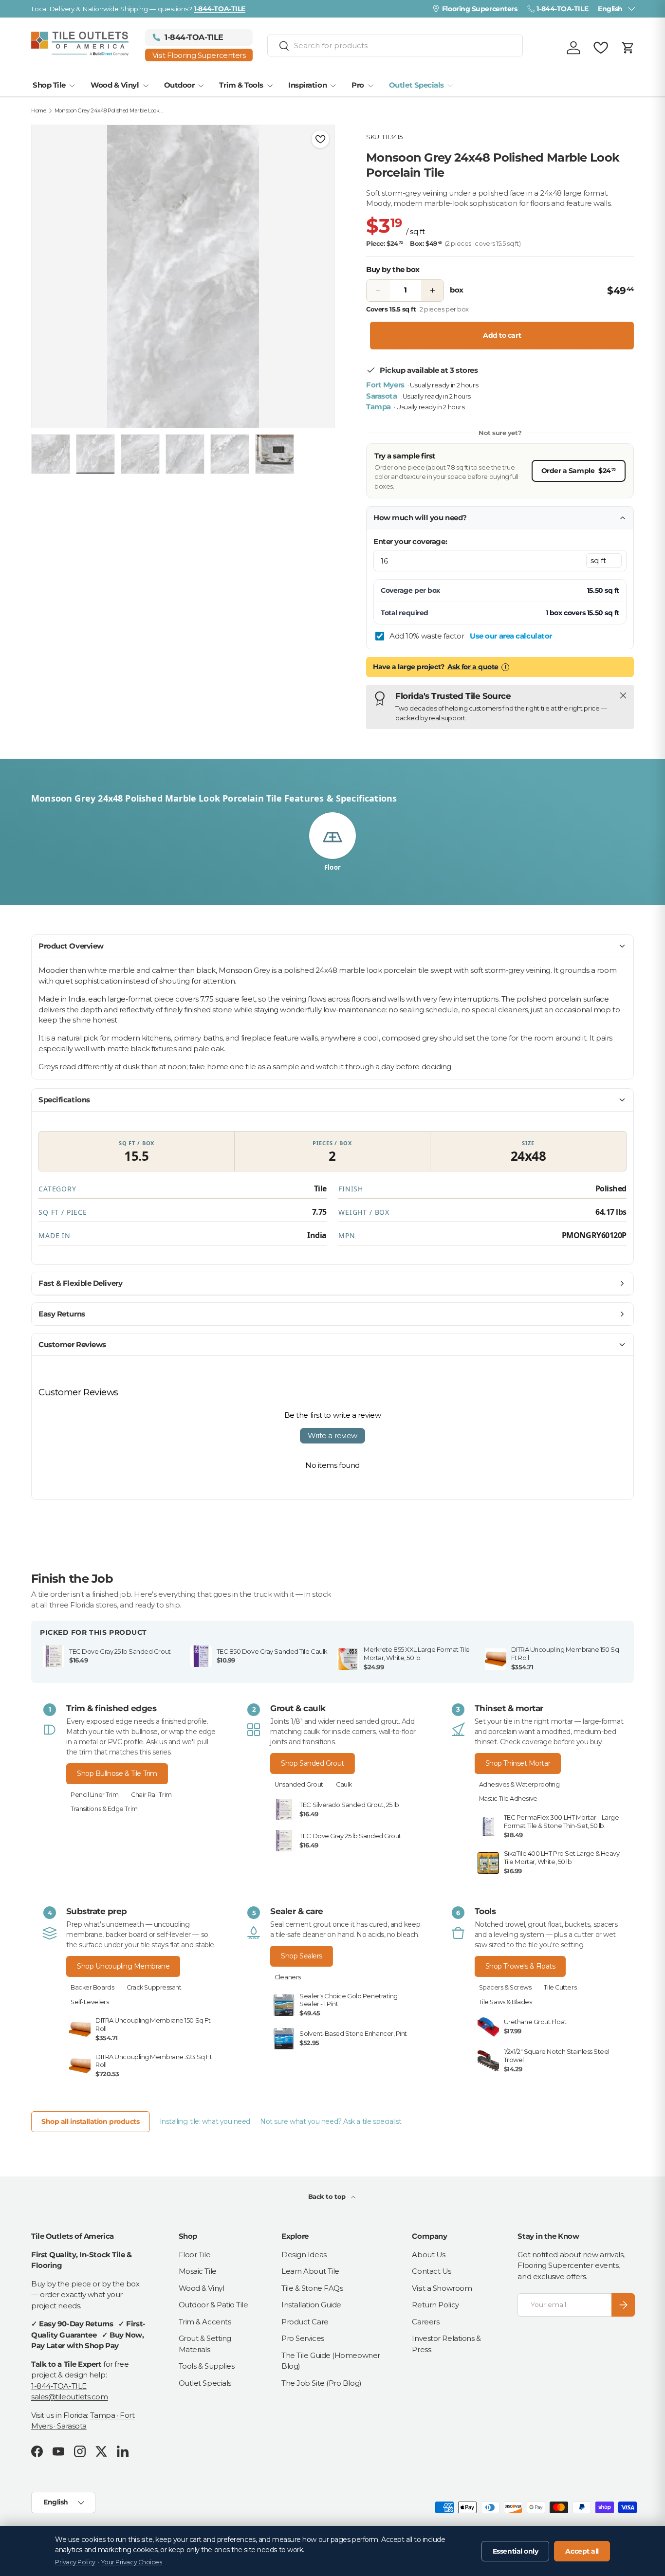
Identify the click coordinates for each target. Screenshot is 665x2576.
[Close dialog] (643, 1168)
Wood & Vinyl (115, 85)
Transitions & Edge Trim (104, 1809)
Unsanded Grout (299, 1784)
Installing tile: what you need (205, 2121)
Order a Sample (579, 470)
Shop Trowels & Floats (520, 1966)
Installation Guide (311, 2305)
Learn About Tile (310, 2271)
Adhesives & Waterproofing (519, 1784)
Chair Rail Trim (151, 1795)
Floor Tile (195, 2255)
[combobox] (395, 46)
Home (38, 111)
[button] (628, 48)
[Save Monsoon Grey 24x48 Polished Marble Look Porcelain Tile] (320, 139)
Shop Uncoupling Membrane (123, 1966)
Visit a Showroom (442, 2288)
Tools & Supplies (207, 2366)
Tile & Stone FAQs (312, 2288)
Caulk (344, 1784)
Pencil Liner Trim (94, 1795)
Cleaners (287, 1977)
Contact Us (432, 2271)
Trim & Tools (241, 85)
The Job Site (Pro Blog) (322, 2383)
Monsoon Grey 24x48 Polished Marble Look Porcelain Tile (109, 111)
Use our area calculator (511, 636)
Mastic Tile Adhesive (508, 1799)
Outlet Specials (416, 85)
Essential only (516, 2551)
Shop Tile (49, 85)
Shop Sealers (302, 1956)
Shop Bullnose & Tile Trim (117, 1773)
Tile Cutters (560, 1987)
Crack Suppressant (154, 1987)
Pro (358, 85)
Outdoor (179, 85)
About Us (428, 2255)
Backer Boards (92, 1987)
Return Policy (435, 2305)
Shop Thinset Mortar (518, 1763)
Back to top (328, 2196)
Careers (425, 2322)
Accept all (582, 2551)
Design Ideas (304, 2255)
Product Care (305, 2322)
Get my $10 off (546, 1395)
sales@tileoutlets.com (70, 2397)
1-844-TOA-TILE (59, 2386)
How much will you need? (420, 518)
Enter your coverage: (410, 541)
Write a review (332, 1435)
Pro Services (303, 2338)
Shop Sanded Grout (312, 1763)
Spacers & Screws (505, 1987)
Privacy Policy (75, 2562)
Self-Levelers (90, 2002)
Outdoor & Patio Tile (213, 2305)
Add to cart (502, 335)
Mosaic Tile (198, 2271)
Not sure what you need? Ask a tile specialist (331, 2121)
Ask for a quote (473, 667)
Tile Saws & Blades (506, 2002)
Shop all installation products (91, 2121)
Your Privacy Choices (131, 2562)
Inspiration (307, 85)
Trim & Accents (205, 2322)
